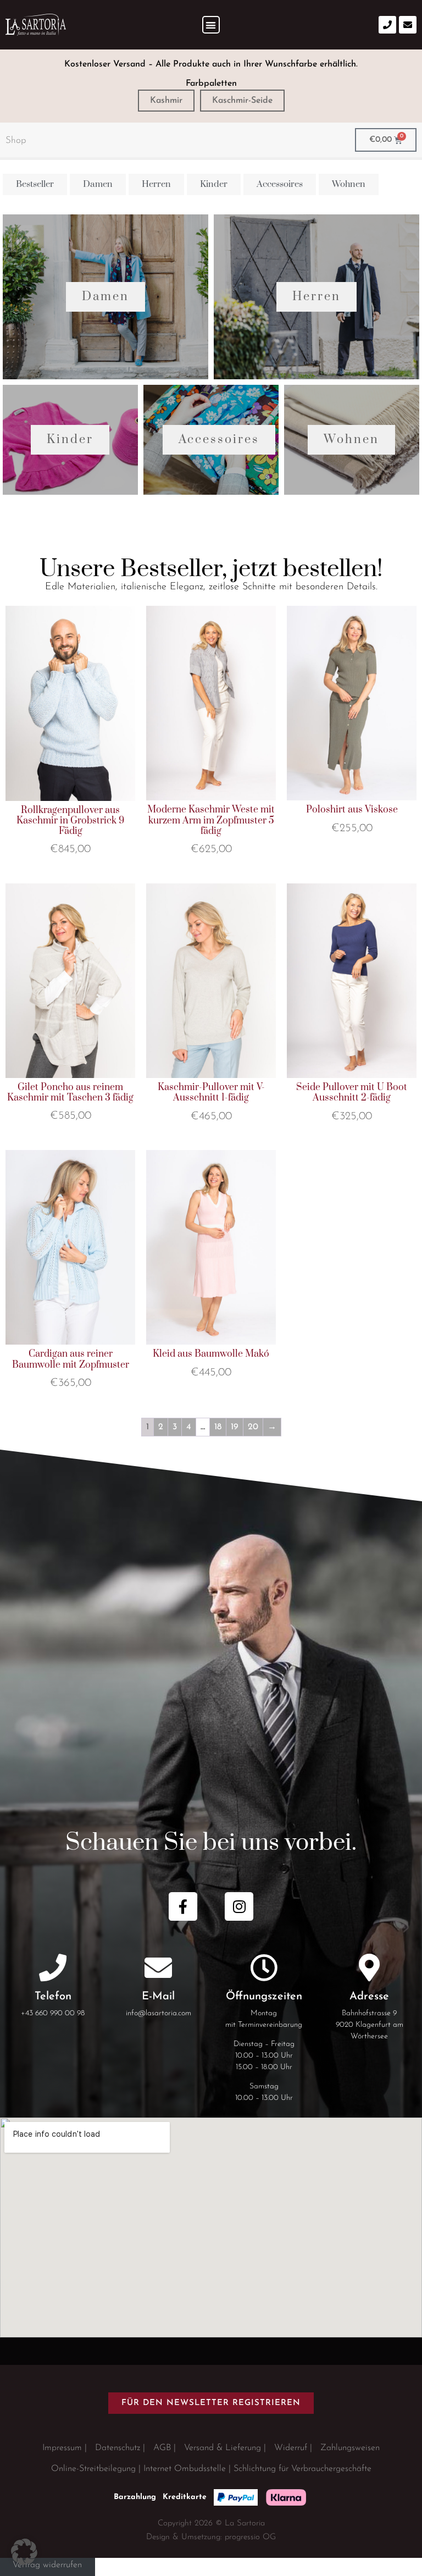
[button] (211, 25)
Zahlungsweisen (350, 2448)
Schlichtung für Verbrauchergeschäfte (302, 2469)
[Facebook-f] (183, 1906)
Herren (316, 297)
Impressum (62, 2448)
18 (218, 1427)
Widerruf (291, 2448)
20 (253, 1427)
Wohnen (351, 440)
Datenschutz (118, 2448)
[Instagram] (239, 1906)
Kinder (70, 440)
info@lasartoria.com (159, 2013)
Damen (105, 297)
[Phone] (387, 25)
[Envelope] (408, 25)
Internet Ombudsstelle (185, 2469)
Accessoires (219, 440)
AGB (162, 2448)
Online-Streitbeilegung (93, 2469)
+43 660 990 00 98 (53, 2013)
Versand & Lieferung (223, 2448)
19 (235, 1427)
